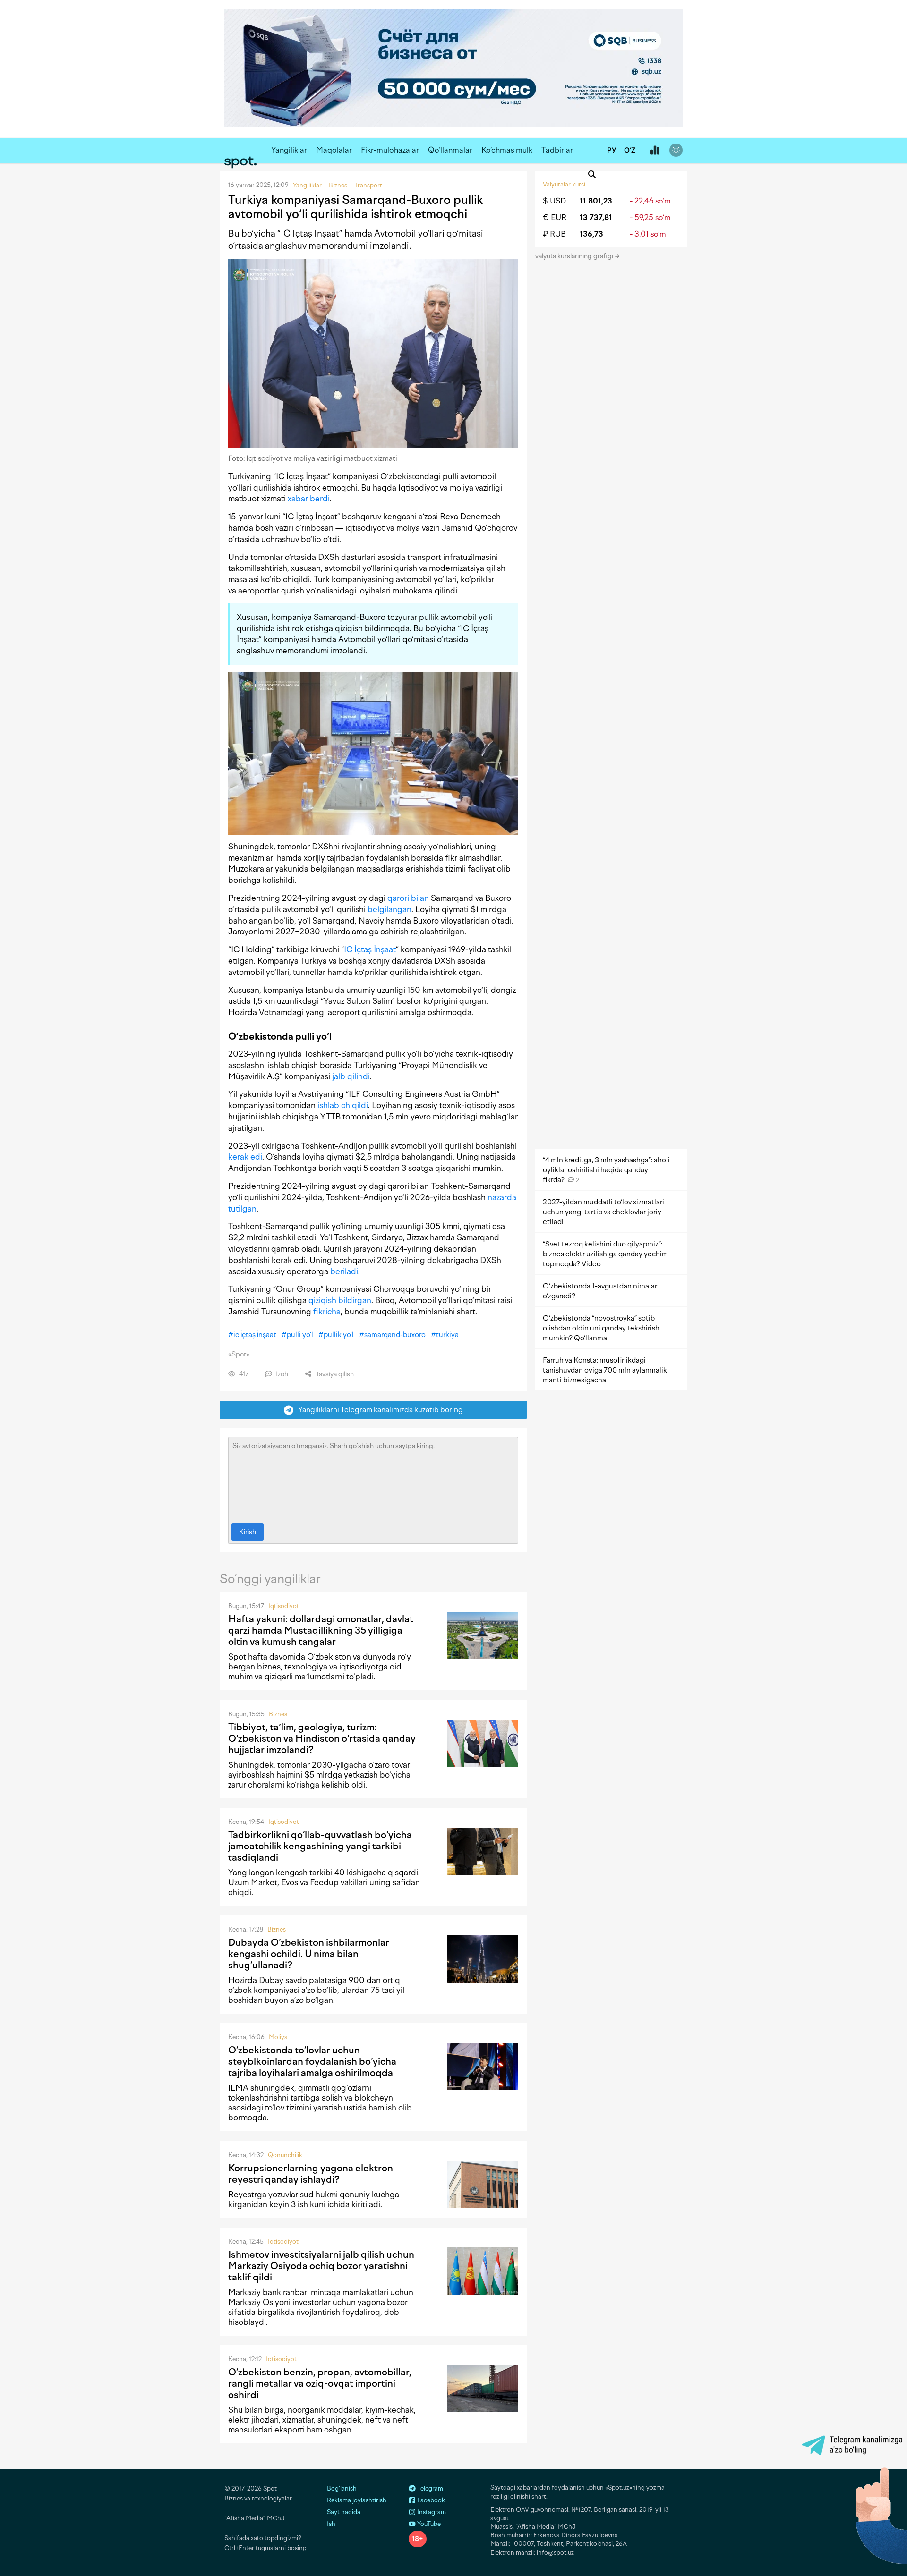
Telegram (429, 2488)
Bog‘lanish (342, 2488)
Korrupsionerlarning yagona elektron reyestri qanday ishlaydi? (311, 2174)
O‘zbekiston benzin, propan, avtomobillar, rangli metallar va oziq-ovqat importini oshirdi (320, 2383)
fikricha (327, 1312)
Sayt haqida (344, 2512)
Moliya (278, 2037)
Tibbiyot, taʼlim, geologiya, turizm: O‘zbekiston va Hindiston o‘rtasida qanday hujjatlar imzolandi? (322, 1738)
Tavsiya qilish (334, 1374)
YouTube (428, 2524)
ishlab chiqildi (343, 1105)
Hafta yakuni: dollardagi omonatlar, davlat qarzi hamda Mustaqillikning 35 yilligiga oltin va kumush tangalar (321, 1630)
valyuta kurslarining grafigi (575, 256)
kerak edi (245, 1157)
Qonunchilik (285, 2155)
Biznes (278, 1714)
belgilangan (389, 909)
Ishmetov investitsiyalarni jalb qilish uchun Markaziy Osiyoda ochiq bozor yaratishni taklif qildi (321, 2266)
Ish (331, 2524)
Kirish (248, 1532)
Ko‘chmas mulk (507, 150)
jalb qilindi (351, 1076)
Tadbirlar (557, 150)
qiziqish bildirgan (340, 1300)
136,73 (591, 234)
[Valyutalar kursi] (655, 151)
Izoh (281, 1374)
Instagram (431, 2512)
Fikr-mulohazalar (390, 150)
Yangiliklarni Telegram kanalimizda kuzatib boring (378, 1410)
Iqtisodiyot (284, 1606)
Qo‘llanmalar (450, 150)
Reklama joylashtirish (357, 2500)
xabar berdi (309, 499)
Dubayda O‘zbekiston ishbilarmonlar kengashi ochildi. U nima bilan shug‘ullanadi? (309, 1954)
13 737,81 (596, 217)
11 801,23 (596, 201)
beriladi (344, 1271)
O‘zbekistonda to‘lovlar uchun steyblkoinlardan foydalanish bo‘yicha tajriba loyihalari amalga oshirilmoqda (312, 2061)
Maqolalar (334, 150)
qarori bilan (408, 898)
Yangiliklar (289, 150)
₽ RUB (554, 234)
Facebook (430, 2500)
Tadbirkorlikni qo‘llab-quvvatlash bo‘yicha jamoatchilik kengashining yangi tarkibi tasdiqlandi (320, 1846)
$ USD (554, 201)
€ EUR (555, 217)
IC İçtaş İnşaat (370, 949)
